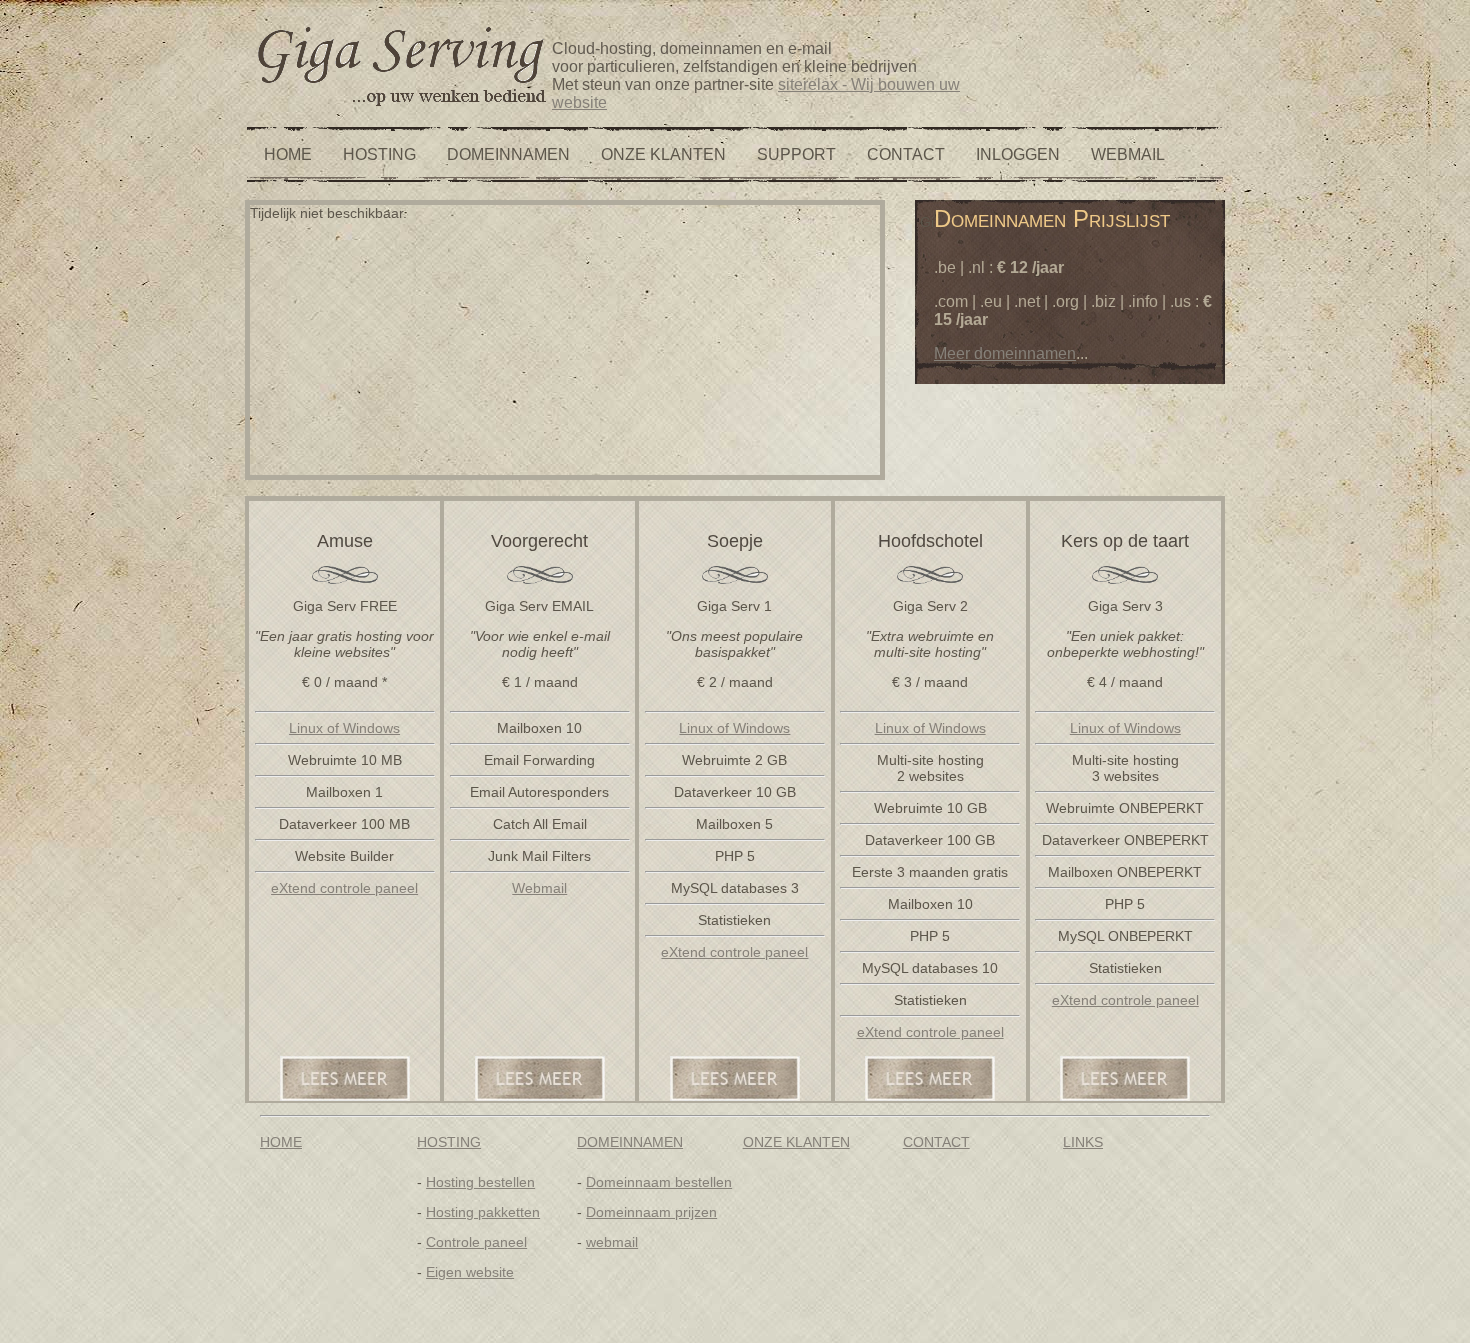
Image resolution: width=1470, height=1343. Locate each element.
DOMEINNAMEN (508, 154)
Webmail (539, 888)
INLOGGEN (1018, 154)
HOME (288, 154)
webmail (612, 1242)
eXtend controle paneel (344, 888)
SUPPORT (796, 154)
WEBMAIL (1128, 154)
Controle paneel (476, 1242)
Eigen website (470, 1272)
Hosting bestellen (480, 1182)
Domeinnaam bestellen (659, 1182)
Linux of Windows (344, 728)
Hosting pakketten (483, 1212)
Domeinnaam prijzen (651, 1212)
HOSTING (379, 154)
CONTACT (906, 154)
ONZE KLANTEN (663, 154)
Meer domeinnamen (1005, 353)
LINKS (1083, 1142)
